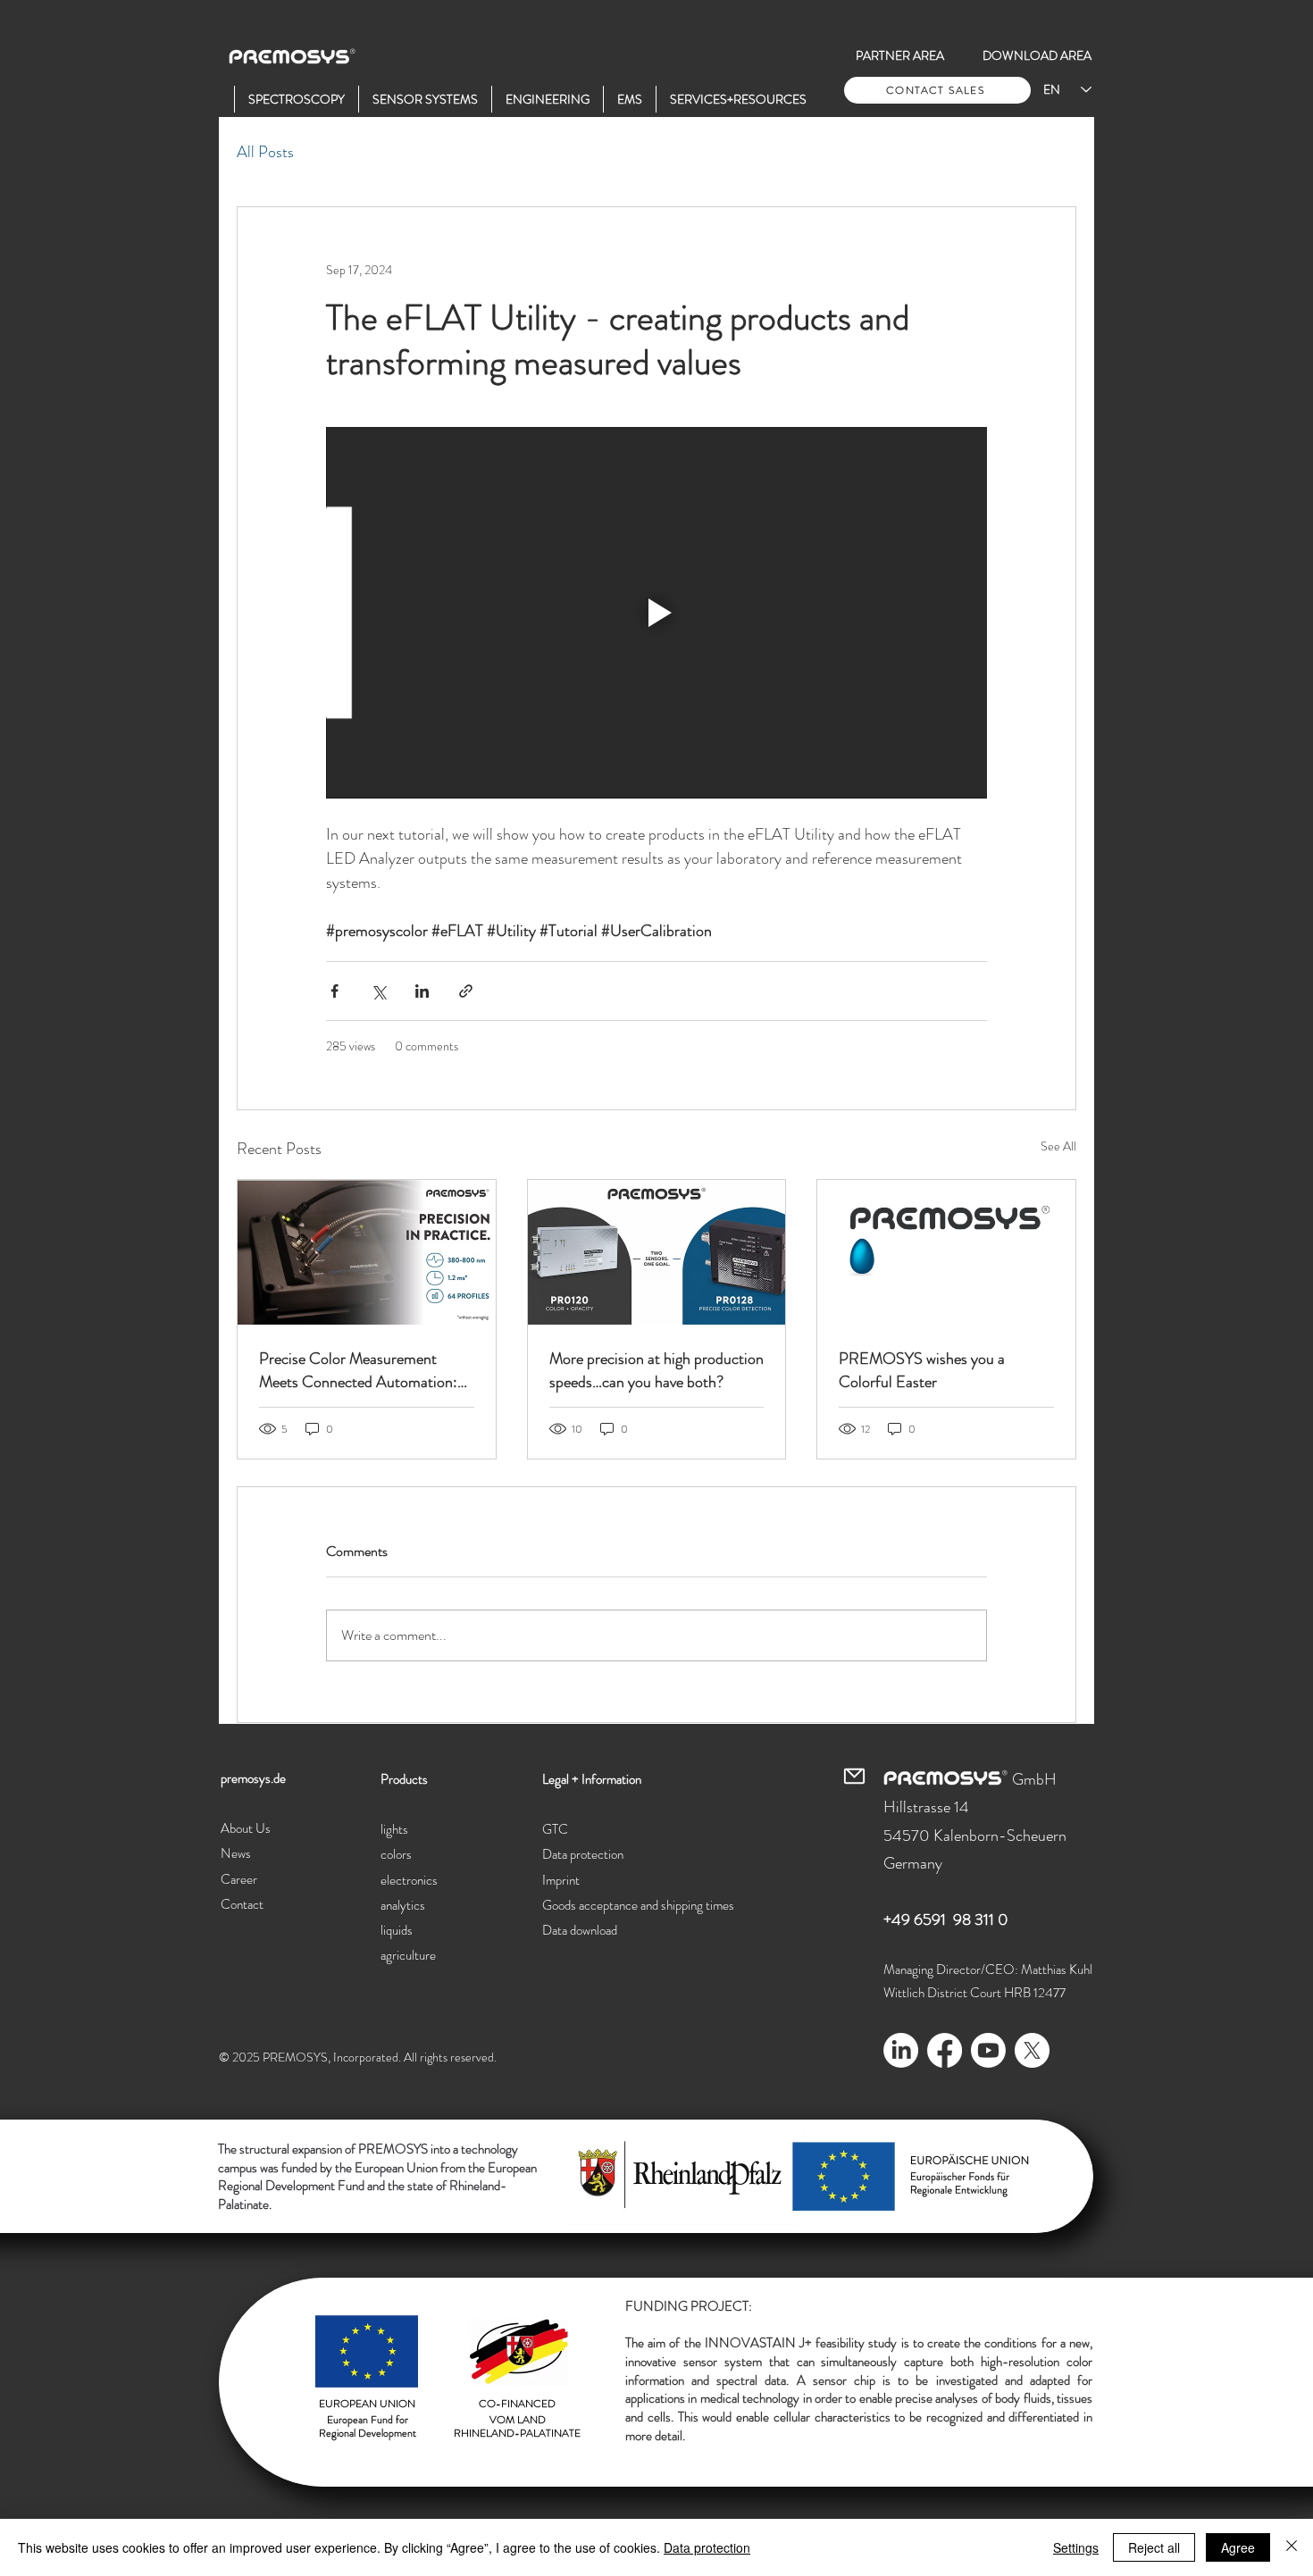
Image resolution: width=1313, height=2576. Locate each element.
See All (1058, 1146)
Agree (1238, 2547)
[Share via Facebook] (335, 991)
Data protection (707, 2547)
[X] (1032, 2050)
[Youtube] (988, 2050)
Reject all (1154, 2547)
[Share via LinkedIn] (422, 991)
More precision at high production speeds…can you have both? (656, 1370)
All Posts (265, 152)
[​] (221, 99)
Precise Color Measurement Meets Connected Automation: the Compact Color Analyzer (358, 1370)
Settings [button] (1076, 2547)
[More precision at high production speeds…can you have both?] (657, 1252)
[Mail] (854, 1777)
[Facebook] (945, 2050)
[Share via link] (466, 991)
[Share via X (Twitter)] (378, 991)
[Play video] (656, 613)
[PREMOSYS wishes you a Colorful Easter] (946, 1252)
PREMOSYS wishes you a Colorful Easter (922, 1370)
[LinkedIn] (901, 2050)
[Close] (1292, 2547)
